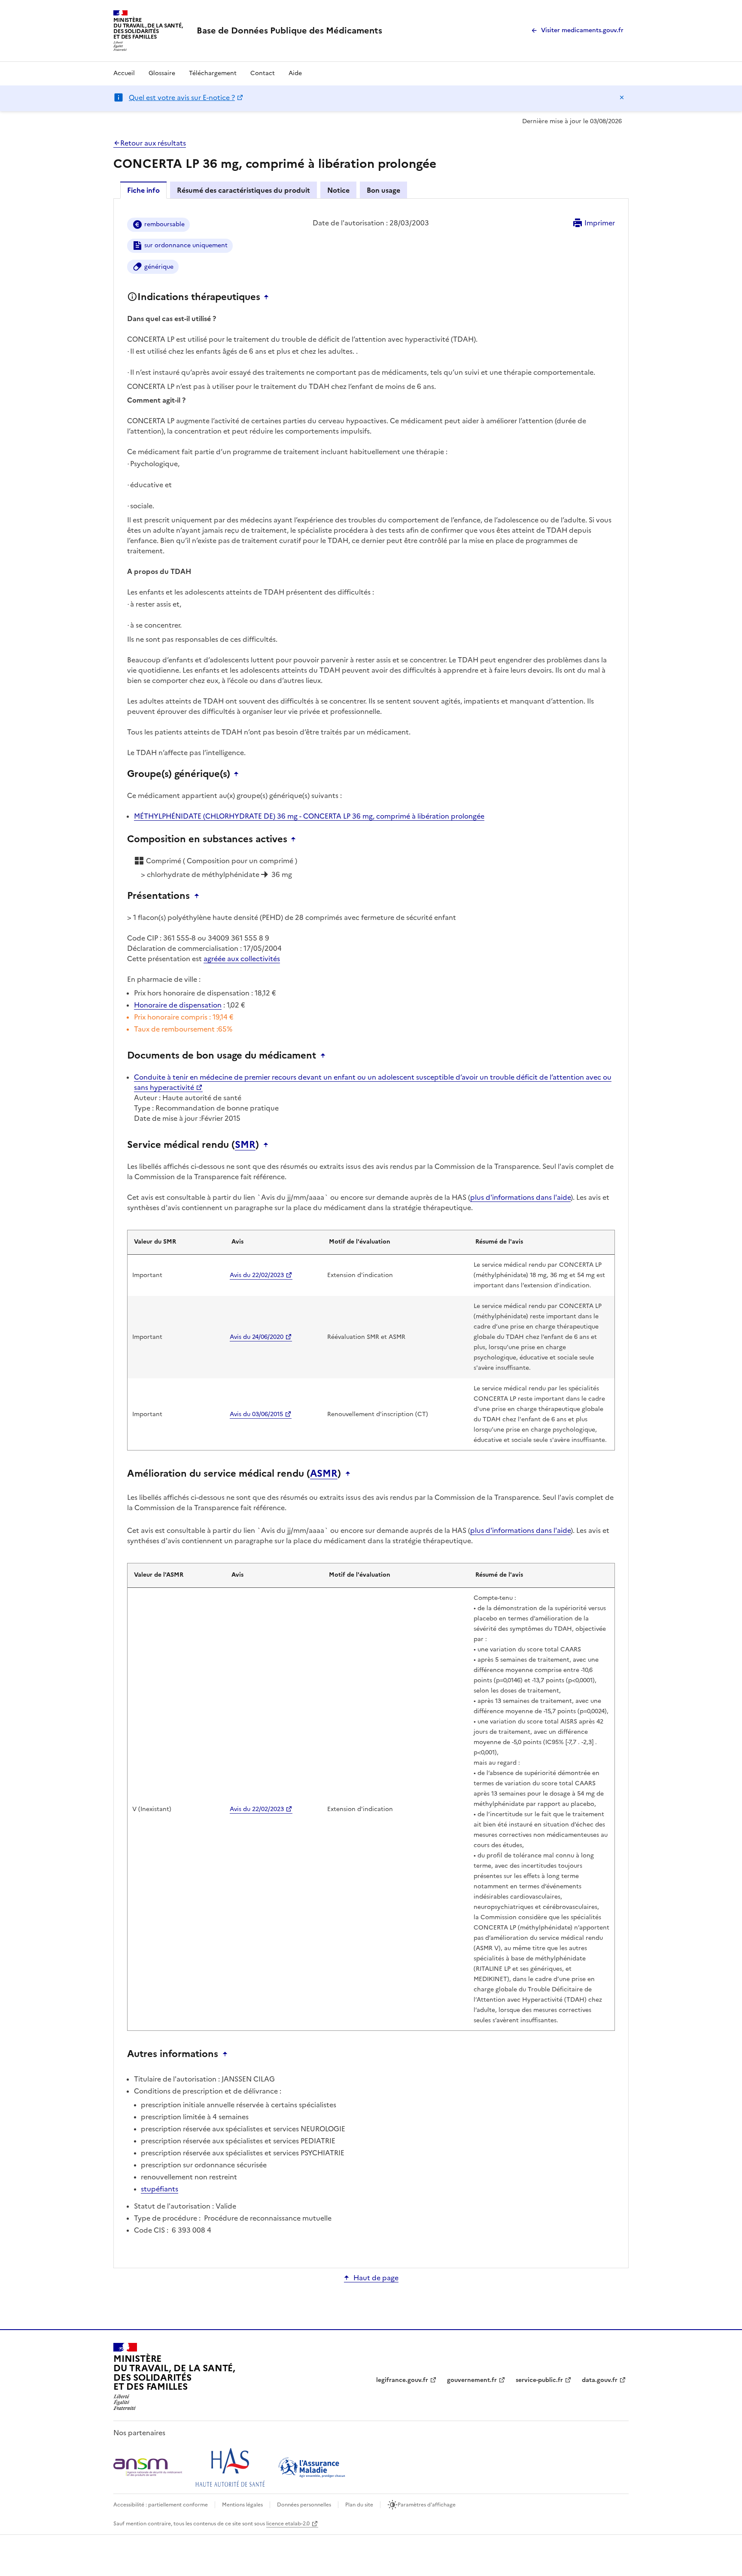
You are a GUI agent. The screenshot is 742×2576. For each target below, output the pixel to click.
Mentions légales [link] (242, 2505)
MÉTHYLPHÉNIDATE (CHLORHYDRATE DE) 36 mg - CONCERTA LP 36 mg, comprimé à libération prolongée (309, 816)
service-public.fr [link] (539, 2380)
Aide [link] (295, 73)
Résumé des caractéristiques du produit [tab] (243, 190)
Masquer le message (622, 97)
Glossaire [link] (162, 73)
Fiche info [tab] (143, 190)
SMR (245, 1145)
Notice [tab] (338, 190)
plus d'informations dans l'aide (520, 1197)
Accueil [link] (124, 73)
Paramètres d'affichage (427, 2505)
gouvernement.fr (472, 2380)
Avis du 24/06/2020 (257, 1337)
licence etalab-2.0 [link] (288, 2524)
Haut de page (376, 2278)
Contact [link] (263, 73)
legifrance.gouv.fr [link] (402, 2380)
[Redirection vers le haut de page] (268, 297)
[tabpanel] (371, 1233)
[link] (289, 30)
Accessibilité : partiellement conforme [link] (161, 2505)
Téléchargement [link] (213, 73)
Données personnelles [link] (304, 2505)
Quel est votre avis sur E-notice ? (182, 97)
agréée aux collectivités (242, 959)
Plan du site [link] (359, 2505)
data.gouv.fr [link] (600, 2380)
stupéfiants (160, 2189)
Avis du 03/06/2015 (256, 1414)
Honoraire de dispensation (178, 1005)
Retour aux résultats (153, 143)
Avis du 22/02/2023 (257, 1275)
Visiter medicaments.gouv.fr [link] (582, 30)
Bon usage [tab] (383, 190)
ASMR (324, 1474)
